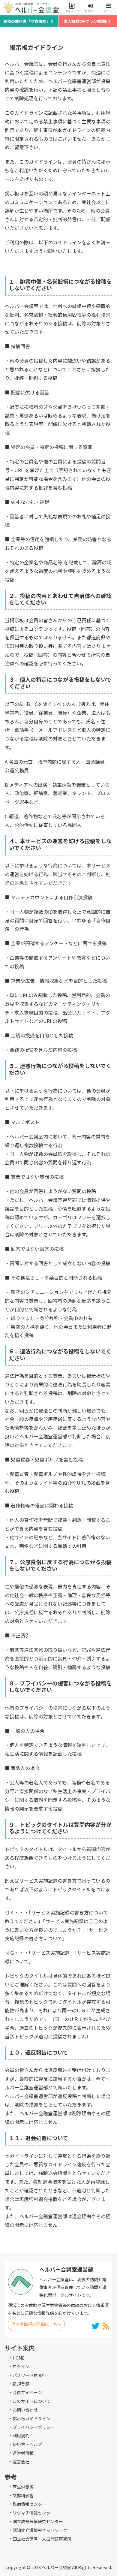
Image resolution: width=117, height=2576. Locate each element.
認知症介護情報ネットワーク (40, 2530)
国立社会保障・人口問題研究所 (42, 2539)
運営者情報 (23, 2453)
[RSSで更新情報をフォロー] (106, 2326)
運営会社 (21, 2462)
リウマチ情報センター (34, 2513)
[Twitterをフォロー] (96, 2326)
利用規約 (21, 2436)
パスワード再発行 (29, 2375)
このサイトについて (31, 2401)
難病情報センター (29, 2504)
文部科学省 (23, 2496)
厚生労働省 (23, 2487)
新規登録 (21, 2384)
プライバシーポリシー (34, 2427)
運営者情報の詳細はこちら (36, 2324)
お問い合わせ (25, 2410)
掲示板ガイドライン (31, 2418)
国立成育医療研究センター (38, 2521)
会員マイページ (27, 2392)
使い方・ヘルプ (27, 2444)
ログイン (21, 2366)
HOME (19, 2358)
